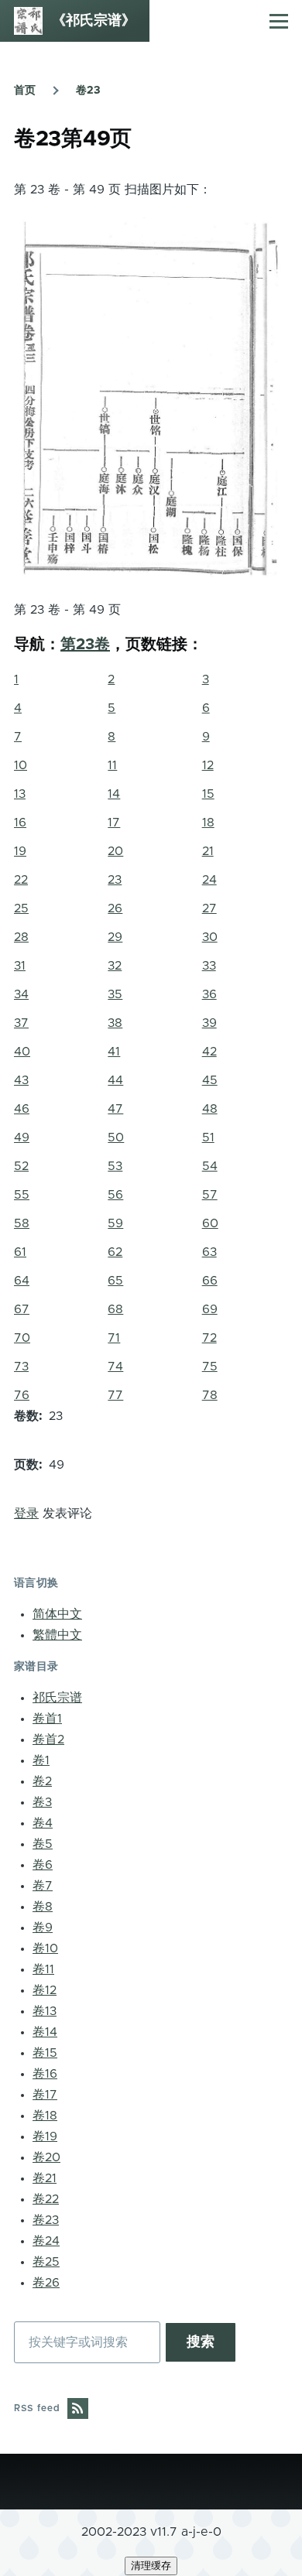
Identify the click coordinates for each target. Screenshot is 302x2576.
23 (115, 880)
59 (115, 1223)
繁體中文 (57, 1635)
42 (209, 1052)
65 (115, 1281)
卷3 (42, 1802)
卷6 (43, 1865)
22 (21, 880)
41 (114, 1052)
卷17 (45, 2095)
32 (115, 966)
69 (210, 1309)
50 (116, 1137)
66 (210, 1281)
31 (20, 966)
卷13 (45, 2011)
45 (210, 1080)
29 (115, 937)
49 (22, 1137)
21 (208, 851)
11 (112, 765)
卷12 (45, 1990)
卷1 (41, 1760)
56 (115, 1195)
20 (115, 851)
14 (114, 794)
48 (210, 1109)
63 (209, 1252)
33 (209, 966)
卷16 (45, 2074)
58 (22, 1223)
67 (22, 1309)
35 (115, 994)
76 (22, 1395)
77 (115, 1395)
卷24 (46, 2241)
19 (20, 851)
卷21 (45, 2178)
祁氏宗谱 (57, 1698)
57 (210, 1195)
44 (115, 1080)
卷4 (43, 1823)
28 (21, 937)
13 (20, 794)
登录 (26, 1514)
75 (210, 1367)
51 (208, 1137)
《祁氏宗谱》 (94, 21)
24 (209, 880)
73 (21, 1367)
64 (22, 1281)
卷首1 (47, 1719)
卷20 (46, 2157)
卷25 (46, 2262)
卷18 (45, 2116)
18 (208, 823)
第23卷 (85, 645)
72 (209, 1338)
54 (210, 1166)
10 (21, 765)
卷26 (46, 2283)
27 (209, 908)
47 (115, 1109)
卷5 (43, 1844)
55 (22, 1195)
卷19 (45, 2136)
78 (210, 1395)
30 (210, 937)
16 (20, 823)
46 (22, 1109)
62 (115, 1252)
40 (22, 1052)
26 (115, 908)
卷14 (45, 2032)
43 (21, 1080)
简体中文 (57, 1614)
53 (115, 1166)
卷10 (45, 1948)
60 (210, 1223)
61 (20, 1252)
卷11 (43, 1969)
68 (115, 1309)
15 (208, 794)
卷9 (43, 1928)
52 (21, 1166)
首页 (25, 91)
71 (114, 1338)
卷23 (88, 91)
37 (21, 1023)
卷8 (43, 1907)
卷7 (43, 1886)
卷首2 (48, 1740)
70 (22, 1338)
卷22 (46, 2199)
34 (21, 994)
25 (21, 908)
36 (209, 994)
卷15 (45, 2053)
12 (208, 765)
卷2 (42, 1781)
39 (209, 1023)
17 (114, 823)
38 (115, 1023)
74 (115, 1367)
